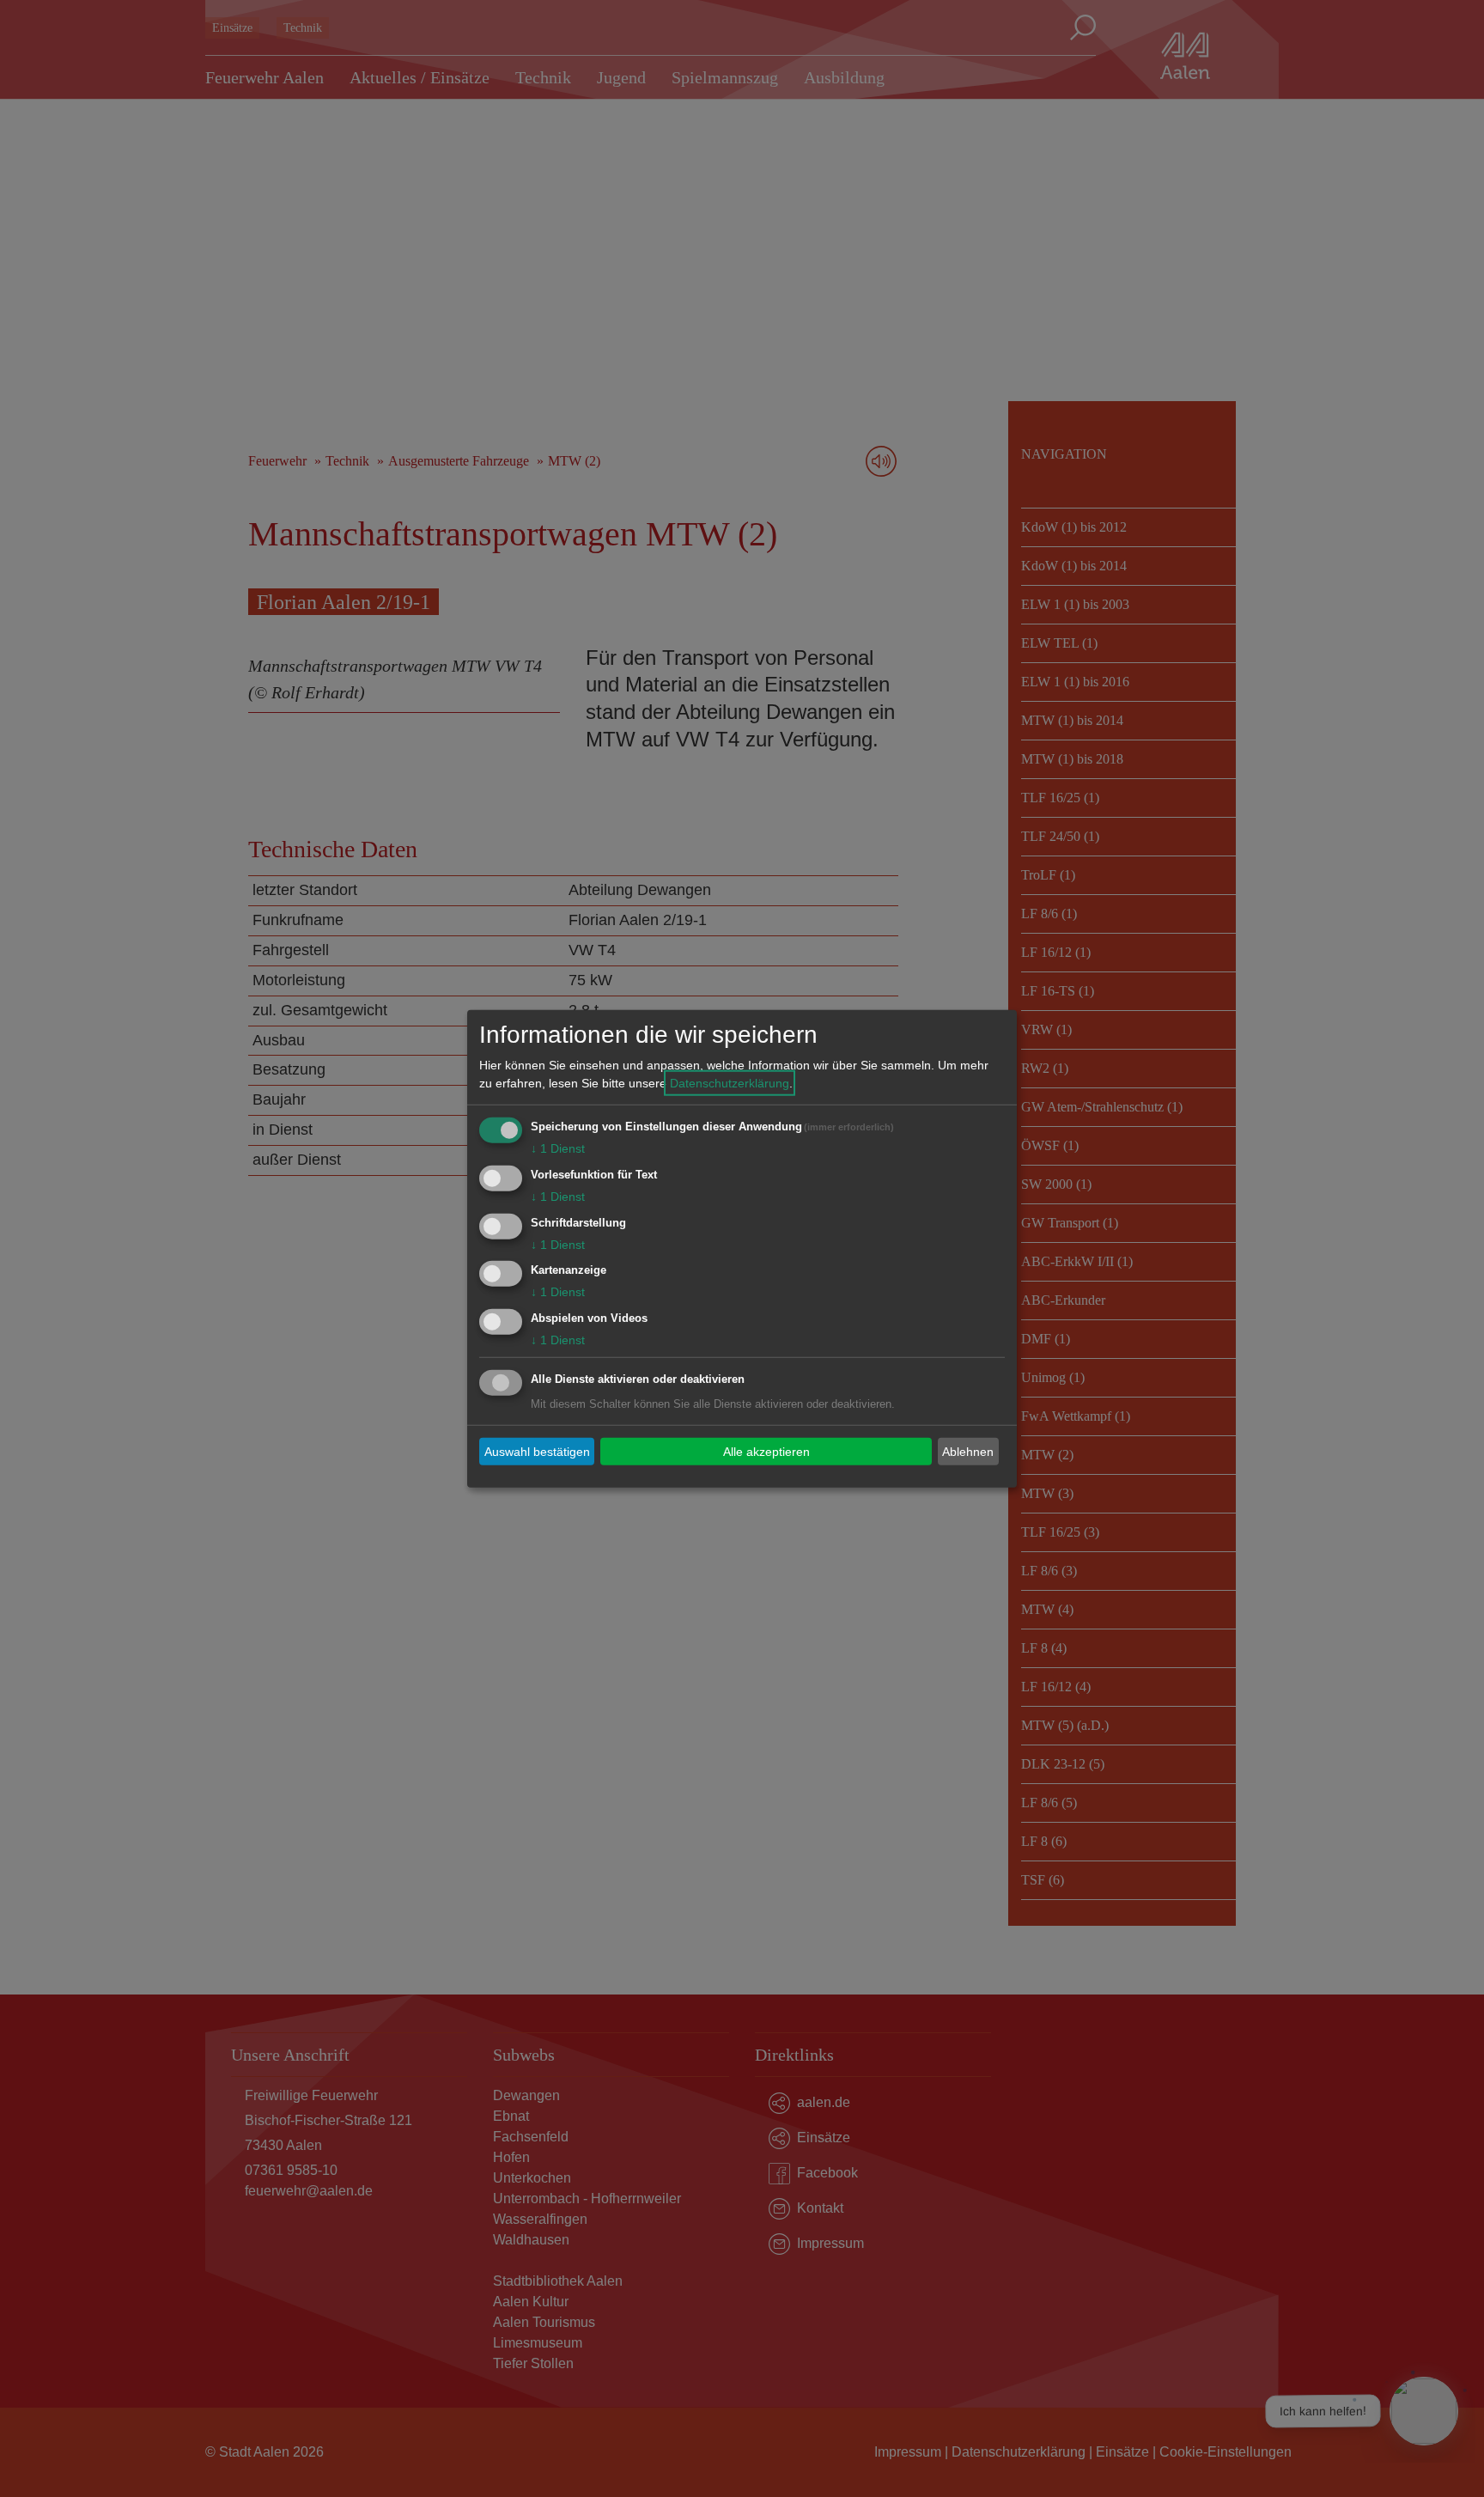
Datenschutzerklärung (730, 1083)
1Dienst (558, 1148)
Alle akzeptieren (766, 1451)
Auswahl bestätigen (537, 1451)
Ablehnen (968, 1451)
